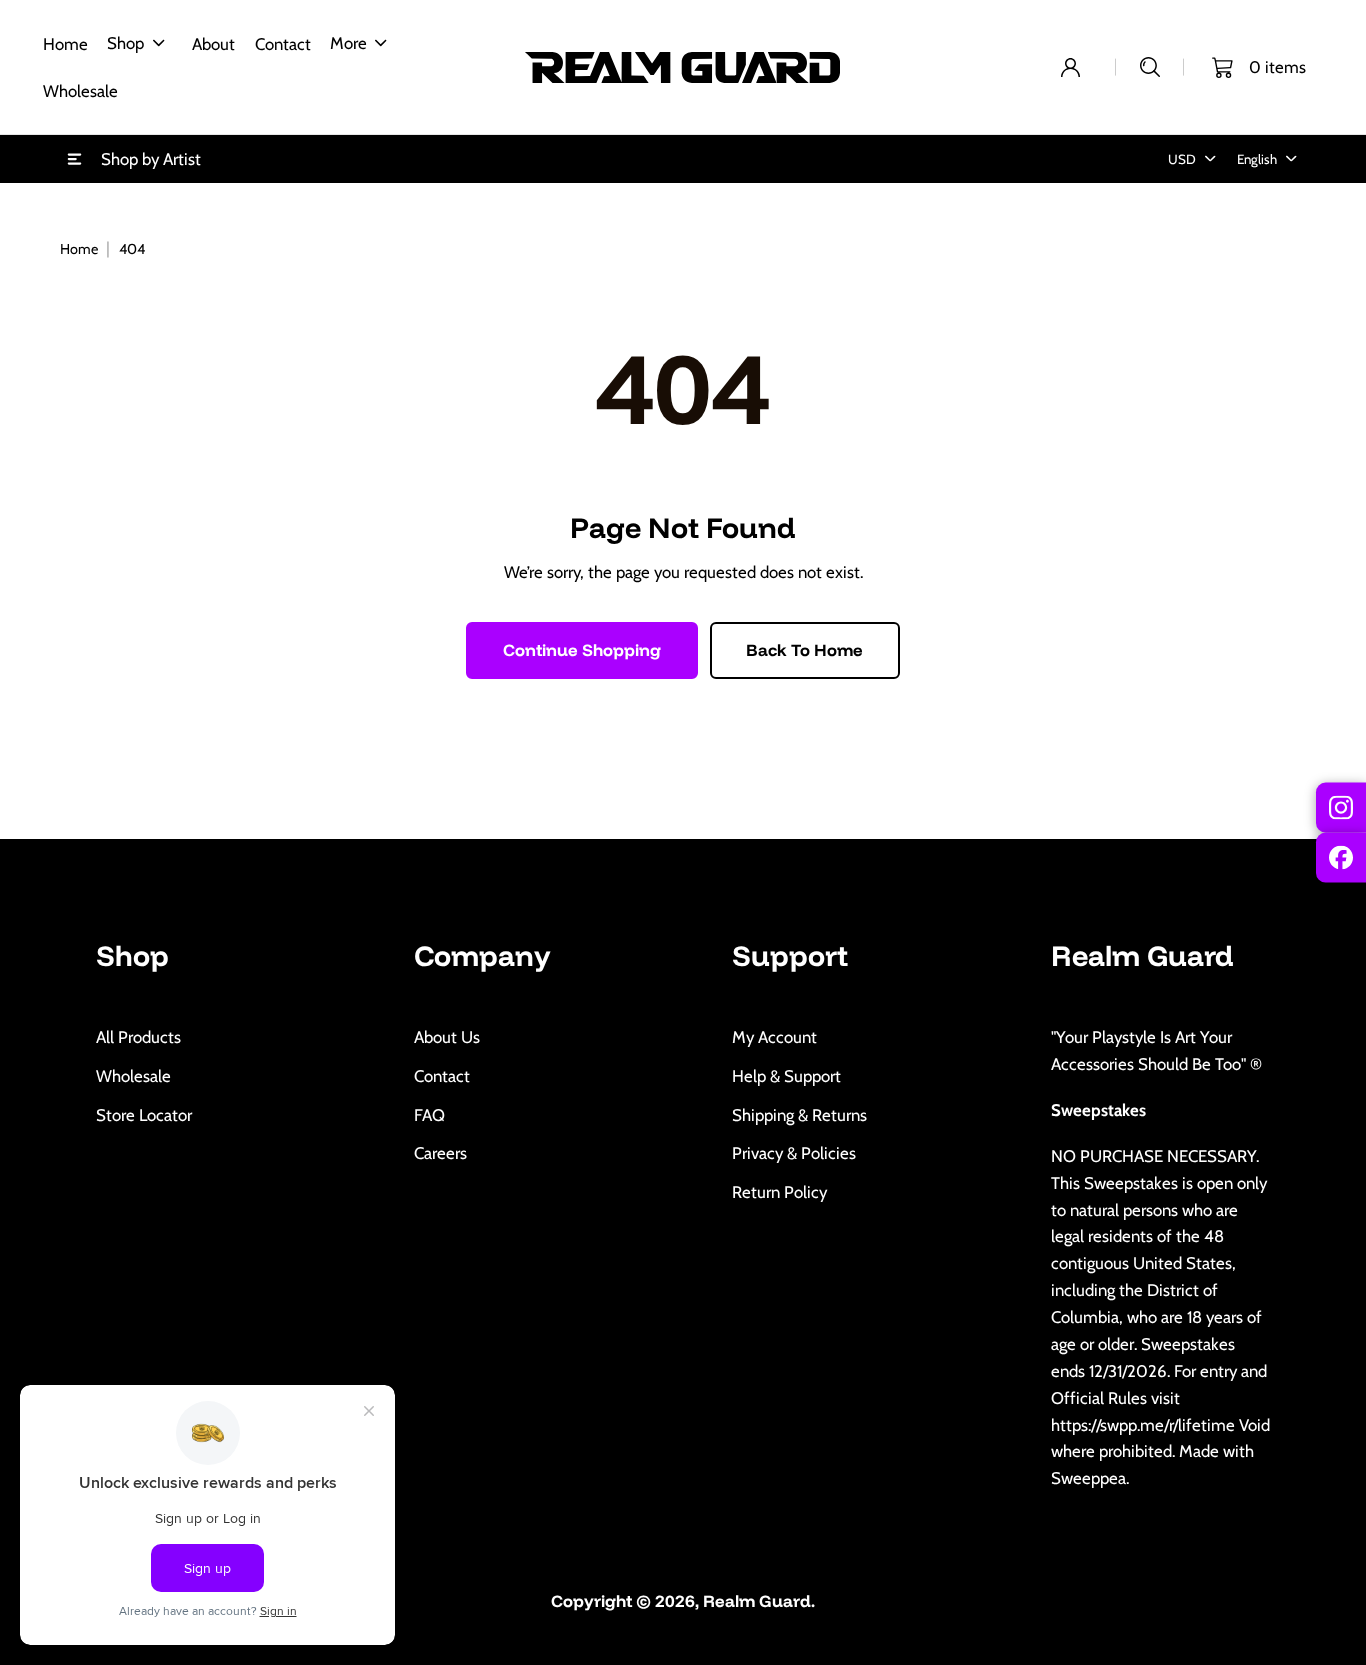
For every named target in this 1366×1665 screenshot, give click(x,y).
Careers (440, 1153)
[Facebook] (1341, 858)
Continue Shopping (582, 649)
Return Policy (779, 1192)
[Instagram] (1341, 807)
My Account (774, 1037)
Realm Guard (757, 1600)
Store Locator (144, 1115)
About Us (447, 1037)
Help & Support (786, 1076)
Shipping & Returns (799, 1115)
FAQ (429, 1115)
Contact (442, 1076)
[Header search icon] (1150, 67)
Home (79, 249)
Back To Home (804, 649)
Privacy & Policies (794, 1153)
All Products (138, 1037)
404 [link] (132, 249)
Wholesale (133, 1076)
